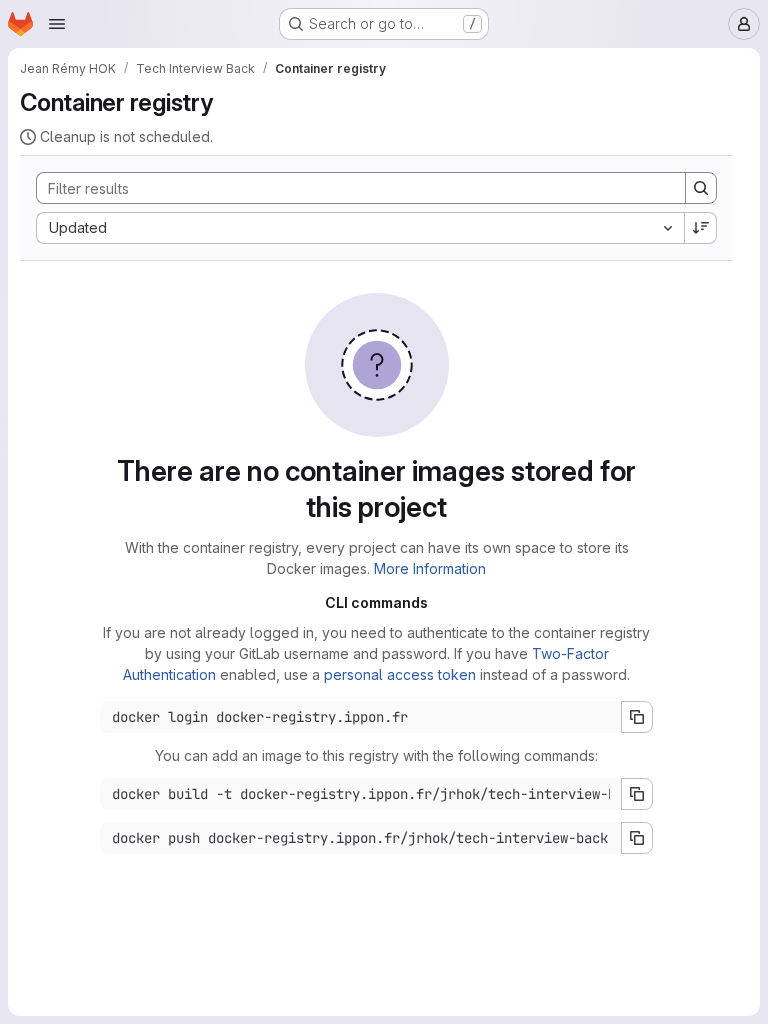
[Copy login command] (637, 717)
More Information (430, 568)
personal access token (400, 674)
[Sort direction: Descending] (701, 228)
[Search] (701, 188)
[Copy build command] (637, 794)
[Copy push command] (637, 838)
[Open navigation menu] (57, 24)
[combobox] (360, 228)
